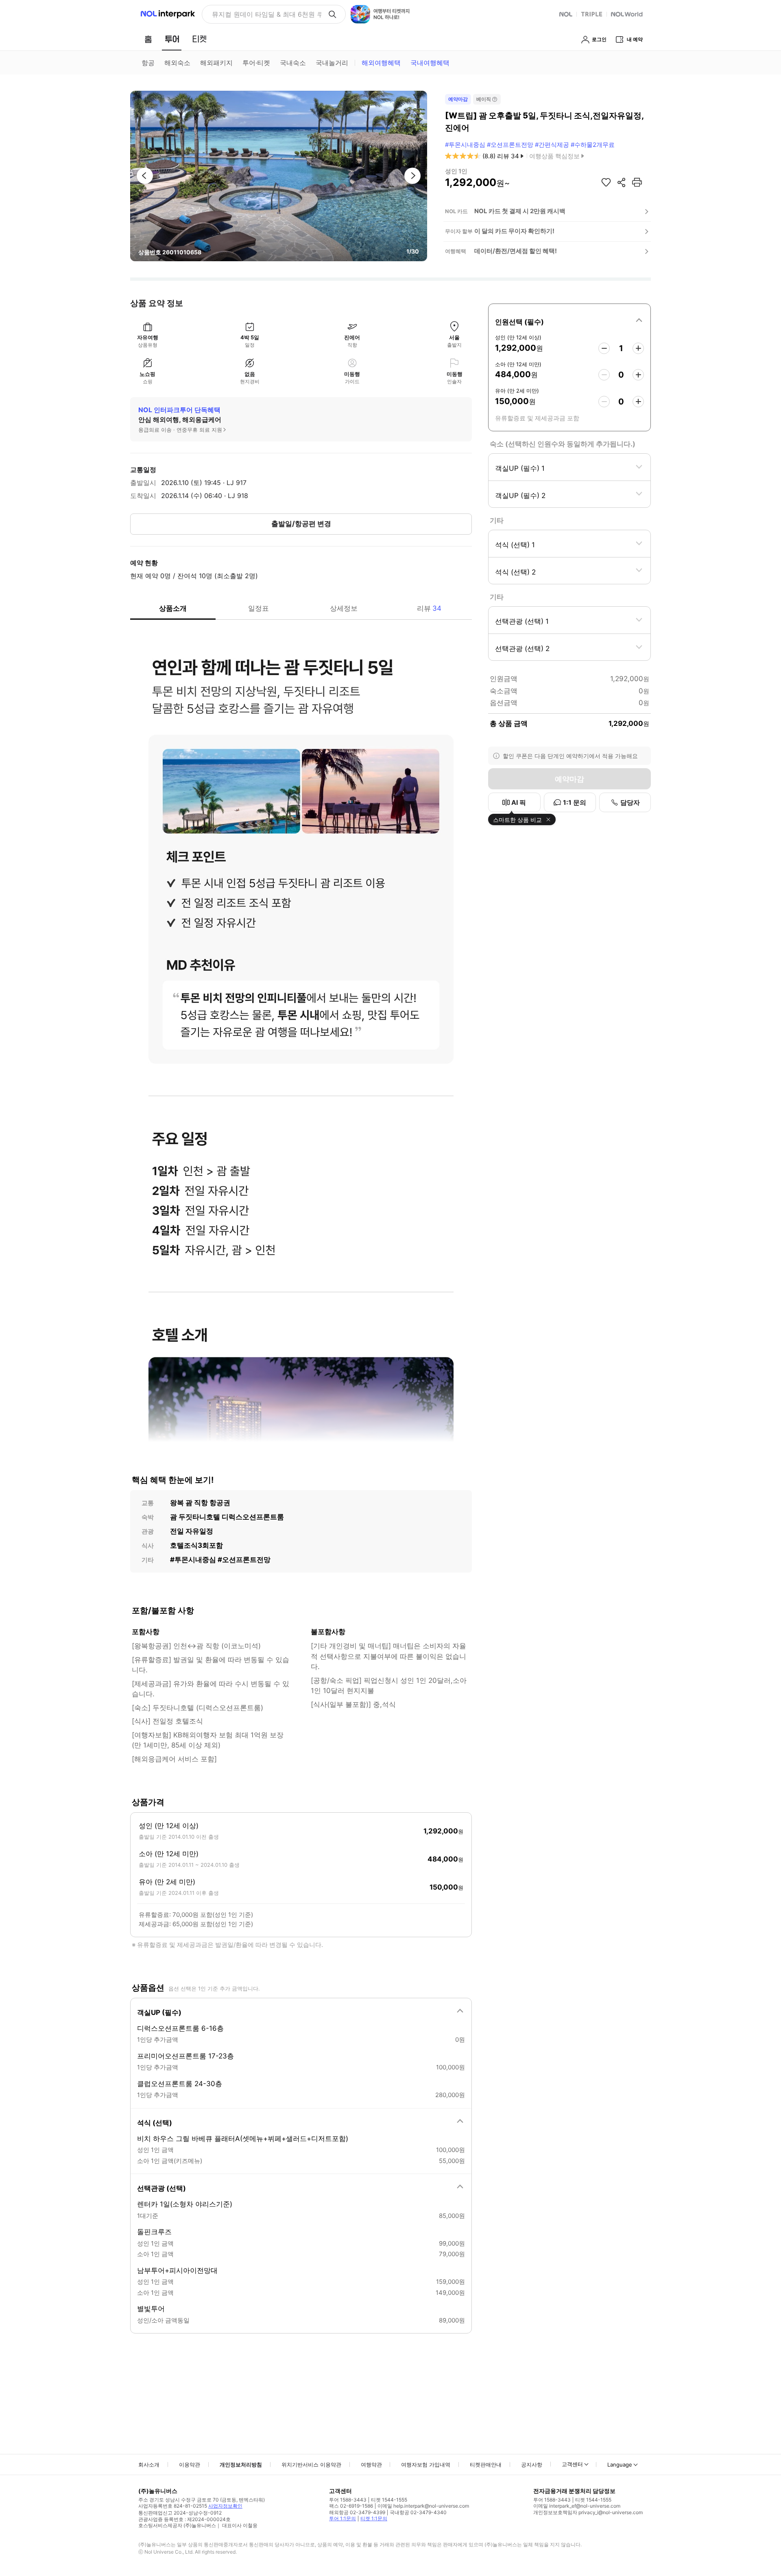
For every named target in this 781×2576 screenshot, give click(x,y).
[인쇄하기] (637, 182)
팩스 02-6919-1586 (351, 2506)
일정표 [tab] (259, 608)
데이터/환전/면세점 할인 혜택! (516, 251)
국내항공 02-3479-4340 (418, 2512)
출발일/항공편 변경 (301, 524)
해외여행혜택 (381, 63)
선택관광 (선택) (161, 2188)
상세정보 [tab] (344, 608)
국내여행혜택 (430, 63)
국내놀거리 (332, 63)
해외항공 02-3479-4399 (357, 2512)
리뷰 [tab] (429, 608)
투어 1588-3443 (348, 2500)
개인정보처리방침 (241, 2465)
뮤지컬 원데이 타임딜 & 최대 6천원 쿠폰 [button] (267, 14)
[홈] (148, 39)
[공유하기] (622, 182)
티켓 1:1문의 (374, 2518)
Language (620, 2465)
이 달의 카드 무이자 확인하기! (514, 231)
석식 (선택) (155, 2123)
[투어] (172, 39)
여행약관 (371, 2465)
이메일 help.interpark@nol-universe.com (423, 2506)
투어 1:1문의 (343, 2518)
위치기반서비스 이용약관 (311, 2465)
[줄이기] (604, 348)
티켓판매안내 (486, 2465)
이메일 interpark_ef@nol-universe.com (577, 2506)
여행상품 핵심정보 (554, 156)
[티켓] (199, 39)
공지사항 (532, 2465)
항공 (148, 63)
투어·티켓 (256, 63)
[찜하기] (606, 182)
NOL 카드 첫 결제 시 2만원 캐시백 (520, 211)
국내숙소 (293, 63)
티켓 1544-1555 (389, 2500)
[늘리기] (638, 348)
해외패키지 (216, 63)
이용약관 (190, 2465)
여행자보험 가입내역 (426, 2465)
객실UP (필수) (159, 2012)
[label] (569, 321)
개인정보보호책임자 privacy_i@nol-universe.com (588, 2512)
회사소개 (149, 2465)
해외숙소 (177, 63)
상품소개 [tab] (173, 608)
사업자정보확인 (225, 2506)
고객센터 (572, 2464)
